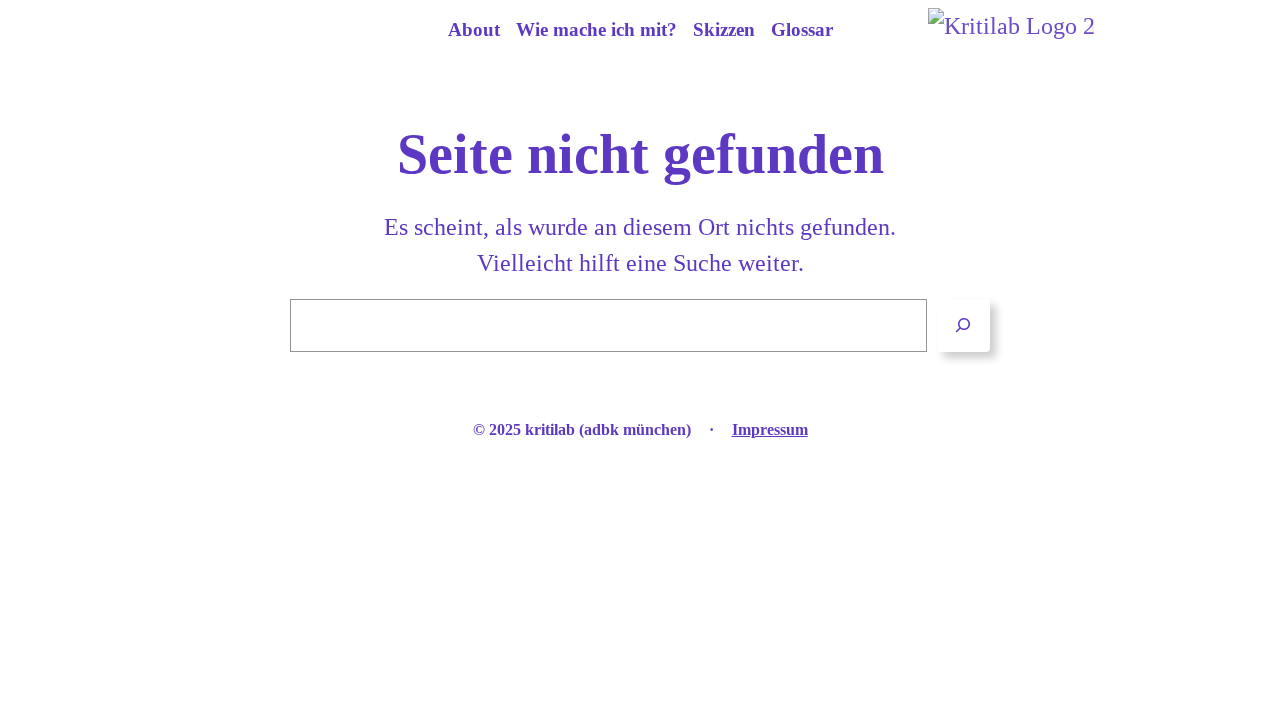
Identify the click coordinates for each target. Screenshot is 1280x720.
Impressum (770, 429)
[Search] (963, 325)
